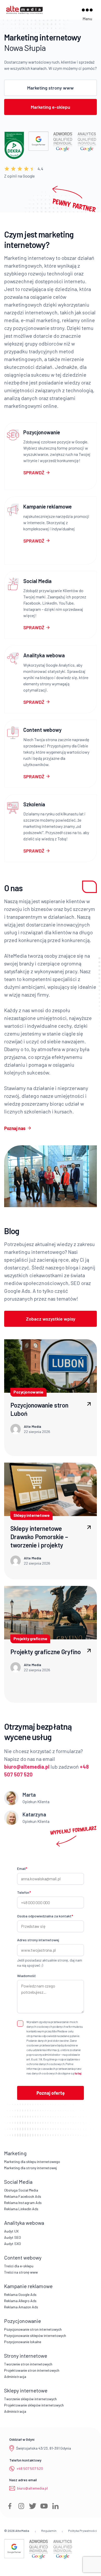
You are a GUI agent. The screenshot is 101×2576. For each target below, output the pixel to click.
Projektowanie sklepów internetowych (34, 2405)
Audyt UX (11, 2231)
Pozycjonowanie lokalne (23, 2342)
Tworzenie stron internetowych (28, 2364)
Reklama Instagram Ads (23, 2203)
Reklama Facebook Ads (23, 2196)
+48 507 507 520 (30, 2468)
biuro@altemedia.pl (32, 2488)
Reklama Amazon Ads (21, 2307)
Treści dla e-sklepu (19, 2266)
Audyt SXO (13, 2244)
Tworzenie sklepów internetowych (30, 2399)
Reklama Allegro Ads (20, 2301)
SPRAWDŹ (34, 472)
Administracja (15, 2376)
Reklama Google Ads (20, 2294)
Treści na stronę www (21, 2272)
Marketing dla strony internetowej (30, 2168)
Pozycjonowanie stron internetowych (33, 2329)
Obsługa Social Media (21, 2190)
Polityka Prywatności (82, 2531)
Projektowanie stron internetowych (32, 2370)
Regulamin (49, 2531)
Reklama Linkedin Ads (21, 2209)
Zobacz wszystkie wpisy (51, 1319)
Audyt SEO (13, 2237)
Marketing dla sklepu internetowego (32, 2162)
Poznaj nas (15, 1128)
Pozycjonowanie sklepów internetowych (35, 2335)
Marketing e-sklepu (51, 107)
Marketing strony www (51, 88)
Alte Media (22, 2531)
